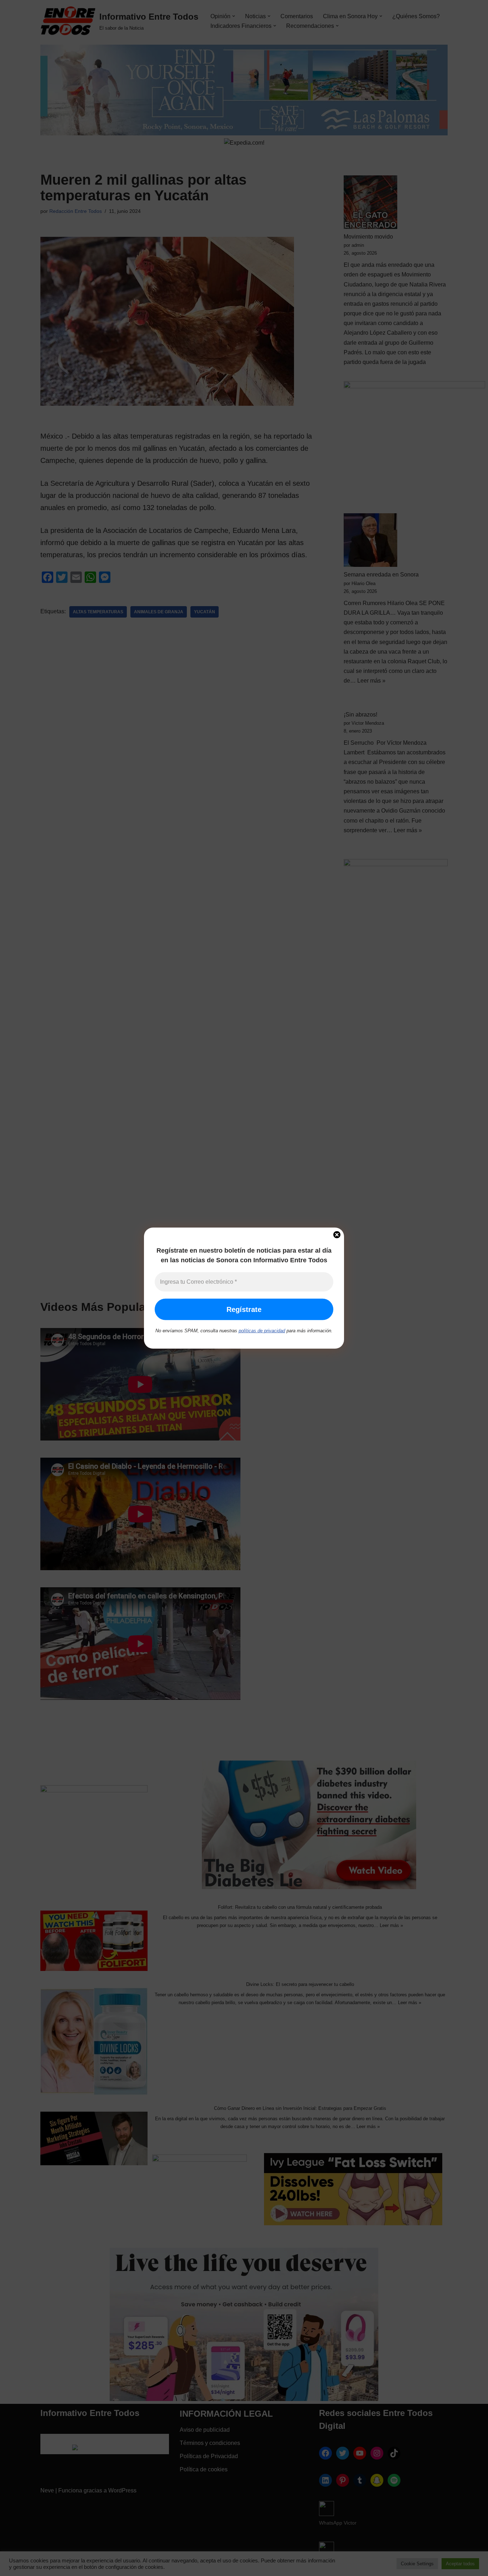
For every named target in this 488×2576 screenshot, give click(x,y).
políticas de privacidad (262, 1331)
